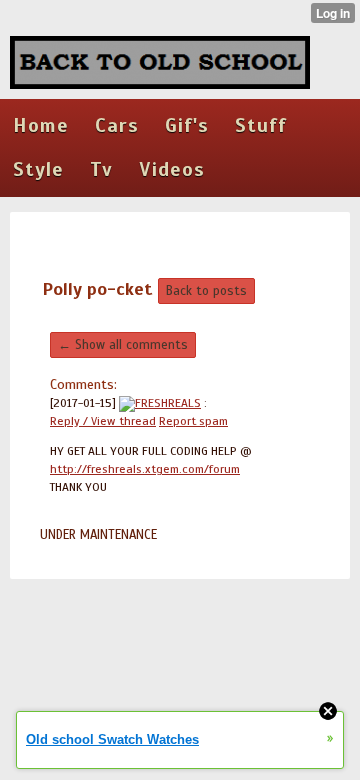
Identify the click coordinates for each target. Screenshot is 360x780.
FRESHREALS (168, 403)
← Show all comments (123, 345)
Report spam (193, 421)
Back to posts (206, 291)
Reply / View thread (103, 421)
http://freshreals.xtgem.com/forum (145, 469)
